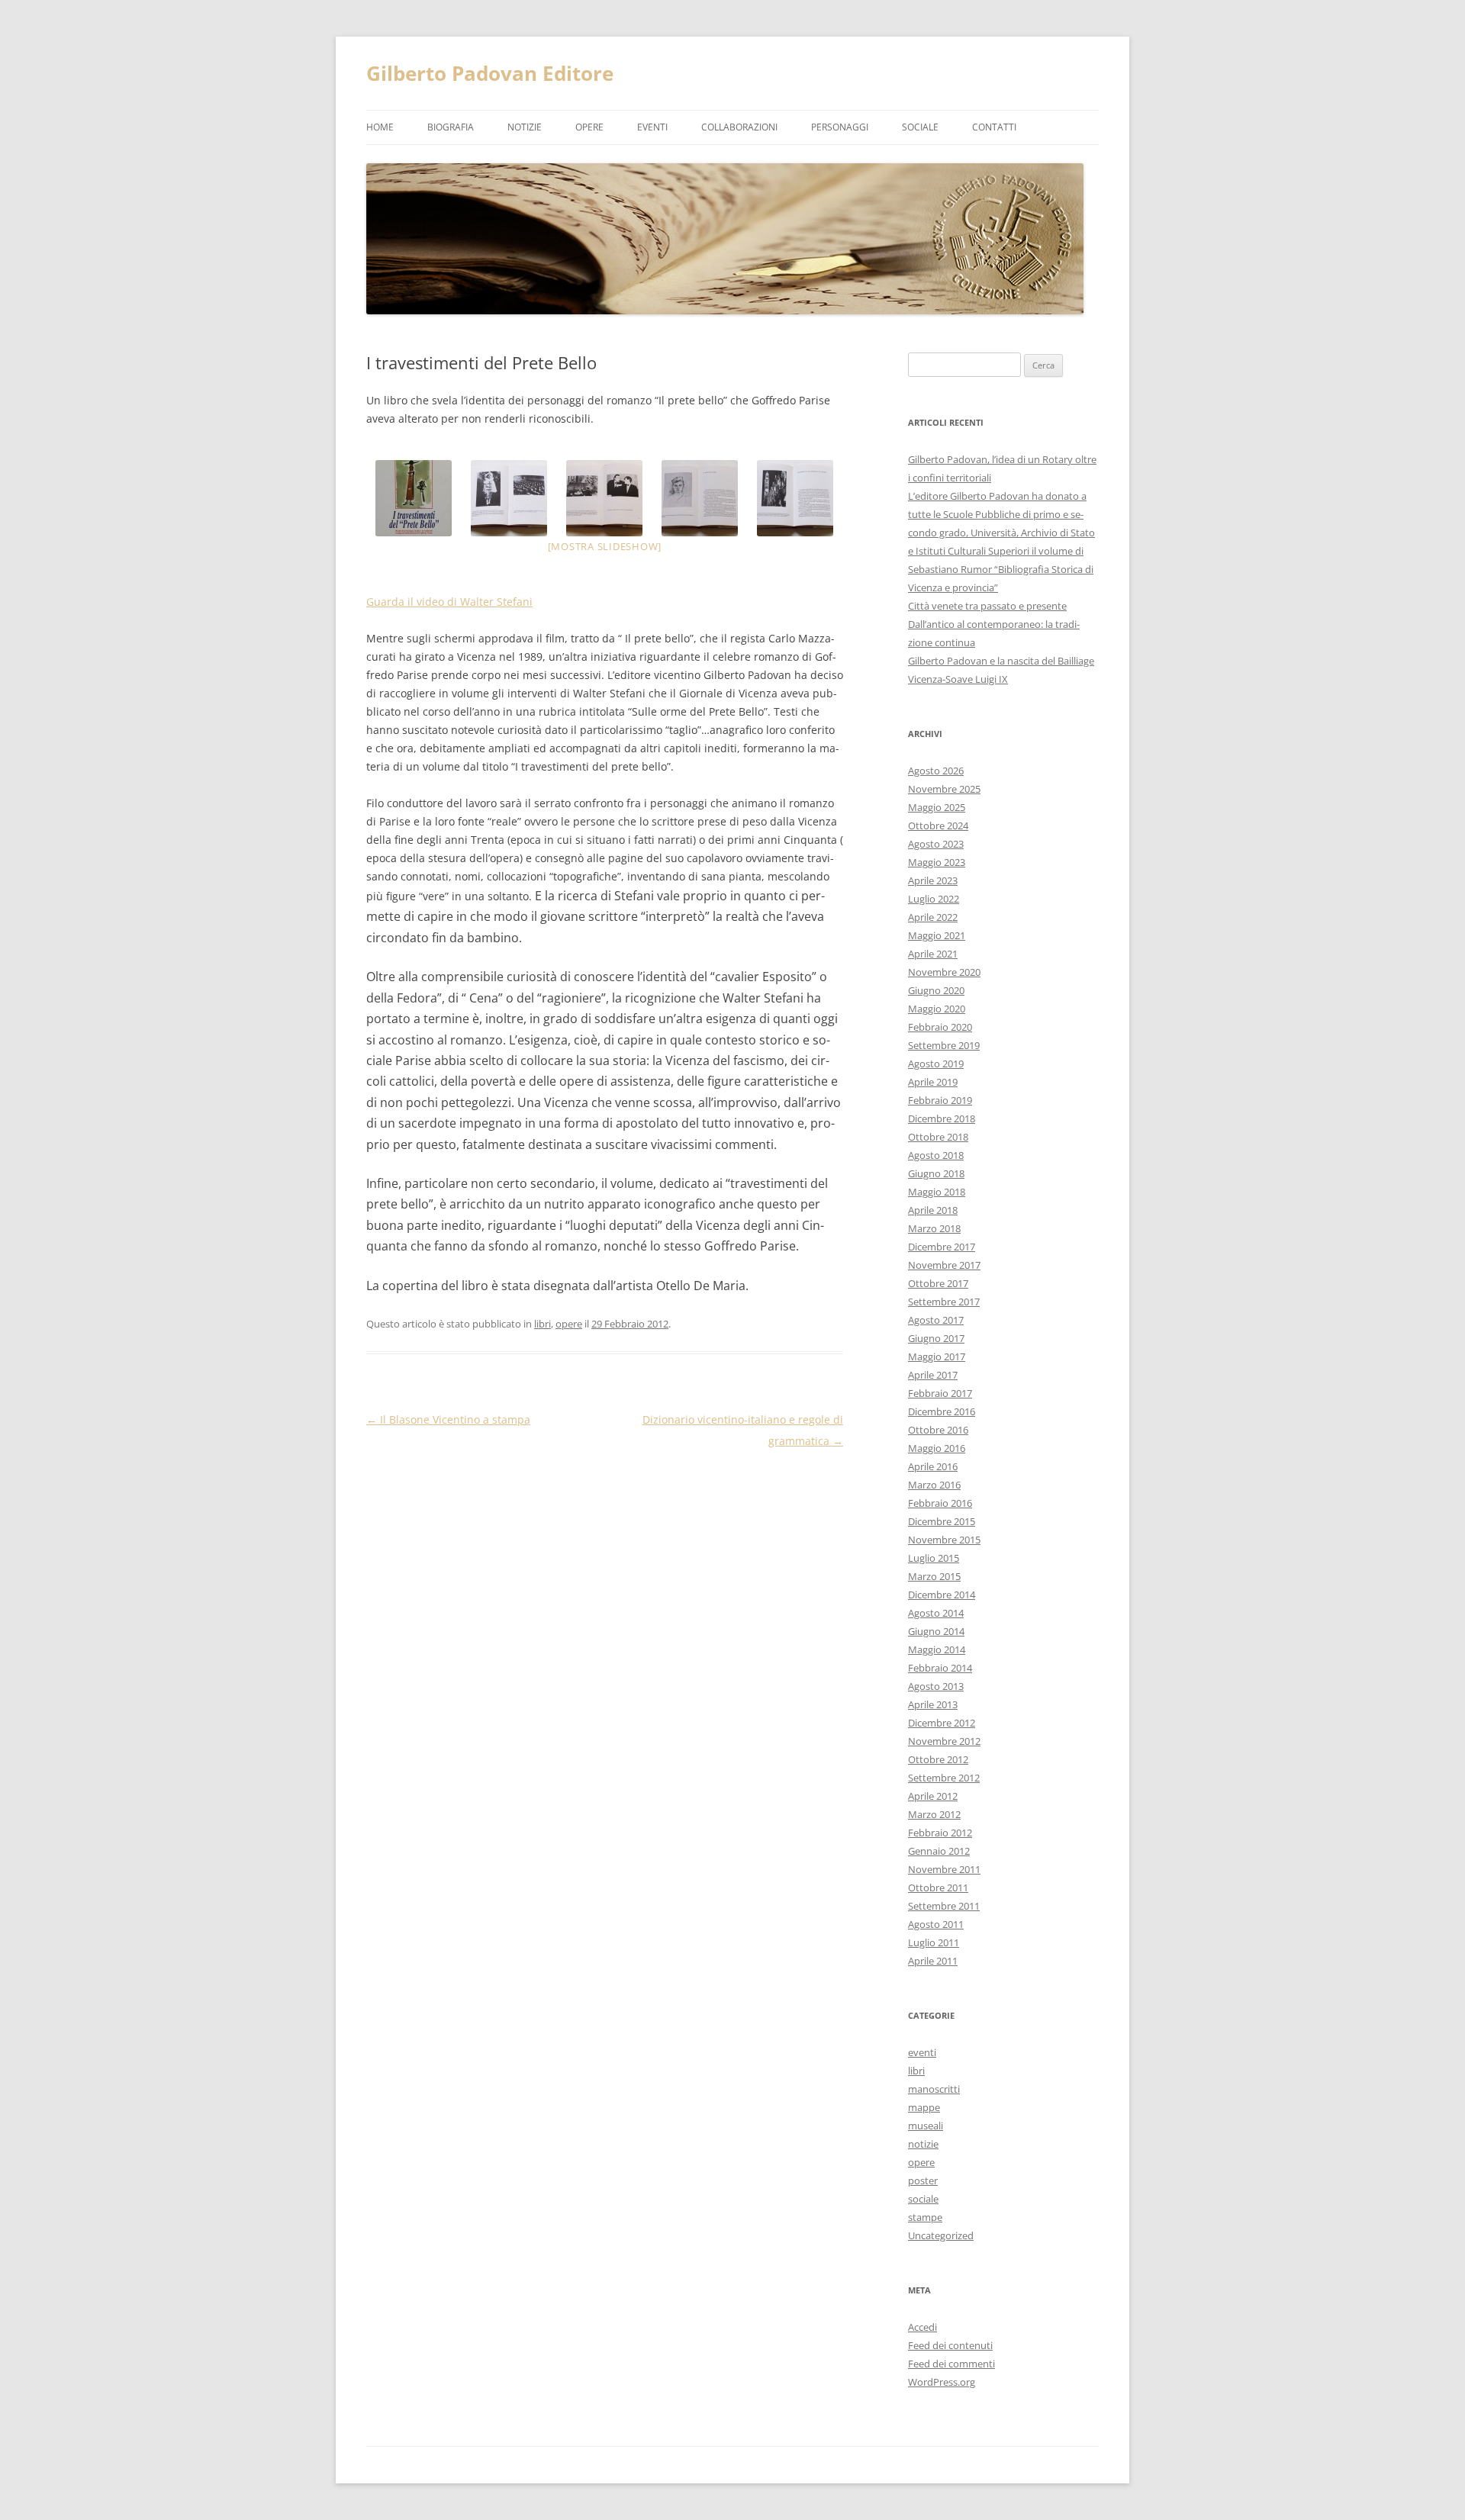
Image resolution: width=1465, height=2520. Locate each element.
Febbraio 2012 (940, 1833)
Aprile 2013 (933, 1704)
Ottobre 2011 (938, 1888)
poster (923, 2180)
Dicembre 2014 (942, 1595)
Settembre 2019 (944, 1045)
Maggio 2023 (937, 862)
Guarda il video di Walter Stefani (449, 602)
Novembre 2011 (944, 1869)
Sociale (920, 127)
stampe (925, 2217)
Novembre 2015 (944, 1540)
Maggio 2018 (937, 1192)
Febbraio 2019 (940, 1100)
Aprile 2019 (933, 1082)
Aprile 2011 (933, 1961)
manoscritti (934, 2089)
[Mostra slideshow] (605, 546)
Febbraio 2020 (940, 1027)
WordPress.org (942, 2382)
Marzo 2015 (934, 1576)
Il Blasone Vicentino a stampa (448, 1419)
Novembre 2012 (944, 1741)
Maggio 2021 (937, 935)
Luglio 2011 (934, 1942)
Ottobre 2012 (938, 1759)
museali (926, 2126)
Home (380, 127)
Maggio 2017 (937, 1357)
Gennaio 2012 (939, 1851)
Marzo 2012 (934, 1814)
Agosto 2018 (936, 1155)
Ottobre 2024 (938, 826)
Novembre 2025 (944, 789)
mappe (924, 2107)
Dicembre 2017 (942, 1247)
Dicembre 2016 (942, 1411)
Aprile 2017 (933, 1375)
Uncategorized (941, 2235)
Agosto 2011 (936, 1924)
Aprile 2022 (933, 917)
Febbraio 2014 (940, 1668)
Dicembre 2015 (942, 1521)
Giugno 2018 (936, 1173)
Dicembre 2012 (942, 1723)
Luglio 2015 (934, 1558)
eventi (652, 127)
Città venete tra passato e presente (987, 606)
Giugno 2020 (936, 990)
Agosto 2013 (936, 1686)
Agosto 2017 (936, 1320)
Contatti (994, 127)
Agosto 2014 (936, 1613)
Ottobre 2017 (938, 1283)
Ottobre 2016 (938, 1430)
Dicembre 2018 (942, 1118)
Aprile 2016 (933, 1466)
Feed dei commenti (951, 2364)
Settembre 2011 (944, 1906)
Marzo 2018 (934, 1228)
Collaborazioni (739, 127)
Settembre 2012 (944, 1778)
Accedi (922, 2327)
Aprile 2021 (933, 954)
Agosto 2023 (936, 844)
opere (589, 127)
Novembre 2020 (944, 972)
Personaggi (840, 127)
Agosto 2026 (936, 771)
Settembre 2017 (944, 1302)
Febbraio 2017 (940, 1393)
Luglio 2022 (934, 899)
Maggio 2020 (937, 1009)
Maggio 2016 (937, 1448)
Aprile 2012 (933, 1796)
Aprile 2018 (933, 1210)
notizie (525, 127)
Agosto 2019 (936, 1064)
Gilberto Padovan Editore (490, 73)
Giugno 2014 (936, 1631)
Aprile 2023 (933, 880)
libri (543, 1324)
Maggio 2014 (937, 1649)
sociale (923, 2199)
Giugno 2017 (936, 1338)
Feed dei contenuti (950, 2345)
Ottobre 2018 (938, 1137)
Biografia (451, 127)
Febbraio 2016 (940, 1503)
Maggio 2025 (937, 807)
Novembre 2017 (944, 1265)
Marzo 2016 (934, 1485)
